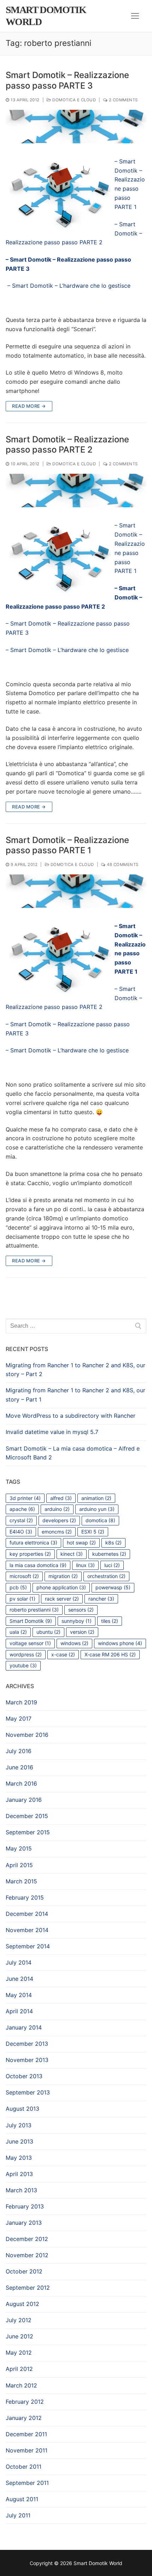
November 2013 (27, 2060)
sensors (81, 1610)
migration (63, 1576)
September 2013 (28, 2092)
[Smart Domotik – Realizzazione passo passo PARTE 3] (76, 127)
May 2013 (19, 2158)
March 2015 (21, 1881)
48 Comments (122, 865)
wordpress (26, 1654)
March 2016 (21, 1783)
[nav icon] (135, 16)
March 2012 (21, 2385)
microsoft (24, 1576)
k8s (113, 1543)
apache (22, 1509)
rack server (62, 1599)
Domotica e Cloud (74, 100)
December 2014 (27, 1914)
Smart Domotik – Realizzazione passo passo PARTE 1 (67, 845)
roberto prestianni (34, 1610)
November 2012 (27, 2255)
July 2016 (19, 1751)
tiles (110, 1621)
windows (74, 1643)
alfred (61, 1498)
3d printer (25, 1498)
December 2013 (27, 2044)
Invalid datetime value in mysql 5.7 (52, 1432)
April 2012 (19, 2369)
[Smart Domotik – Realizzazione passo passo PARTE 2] (76, 491)
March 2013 (21, 2190)
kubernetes (109, 1554)
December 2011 (26, 2434)
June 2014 (19, 1979)
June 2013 (19, 2141)
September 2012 (28, 2288)
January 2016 (24, 1800)
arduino (57, 1509)
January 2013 (24, 2223)
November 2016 (27, 1735)
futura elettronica (33, 1543)
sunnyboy (77, 1621)
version (82, 1632)
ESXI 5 (93, 1532)
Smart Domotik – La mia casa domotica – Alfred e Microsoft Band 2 (73, 1453)
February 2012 (25, 2402)
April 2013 (19, 2174)
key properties (30, 1554)
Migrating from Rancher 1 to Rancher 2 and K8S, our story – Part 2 (75, 1370)
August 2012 (22, 2304)
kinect (72, 1554)
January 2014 (24, 2027)
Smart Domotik (31, 1621)
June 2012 (19, 2336)
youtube (23, 1665)
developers (59, 1520)
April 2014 (19, 2011)
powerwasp (113, 1587)
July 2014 (19, 1962)
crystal (21, 1520)
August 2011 (22, 2499)
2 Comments (123, 100)
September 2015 (28, 1832)
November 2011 (27, 2450)
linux (85, 1565)
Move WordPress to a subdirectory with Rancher (71, 1416)
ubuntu (48, 1632)
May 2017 (19, 1719)
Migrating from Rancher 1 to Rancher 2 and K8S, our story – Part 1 (75, 1395)
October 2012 (24, 2271)
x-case (63, 1654)
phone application (61, 1587)
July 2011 (18, 2515)
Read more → (29, 406)
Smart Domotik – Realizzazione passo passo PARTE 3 (67, 80)
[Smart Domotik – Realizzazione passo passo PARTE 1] (76, 891)
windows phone (120, 1643)
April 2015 (19, 1865)
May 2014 (19, 1995)
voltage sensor (30, 1643)
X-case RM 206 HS (110, 1654)
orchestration (106, 1576)
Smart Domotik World (46, 16)
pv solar (22, 1599)
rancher (101, 1599)
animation (96, 1498)
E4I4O (21, 1532)
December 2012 (27, 2239)
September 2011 (27, 2483)
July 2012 (19, 2320)
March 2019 (21, 1702)
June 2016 (19, 1767)
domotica (100, 1520)
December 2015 (27, 1816)
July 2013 (19, 2125)
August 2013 (22, 2109)
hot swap (81, 1543)
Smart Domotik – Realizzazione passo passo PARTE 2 (67, 444)
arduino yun (97, 1509)
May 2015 (19, 1848)
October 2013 (24, 2076)
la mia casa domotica (38, 1565)
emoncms (57, 1532)
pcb (18, 1587)
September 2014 (28, 1946)
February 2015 (25, 1897)
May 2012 (19, 2353)
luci (112, 1565)
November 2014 (27, 1930)
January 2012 (24, 2418)
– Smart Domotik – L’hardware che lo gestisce (68, 286)
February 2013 (25, 2206)
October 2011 (24, 2467)
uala (18, 1632)
